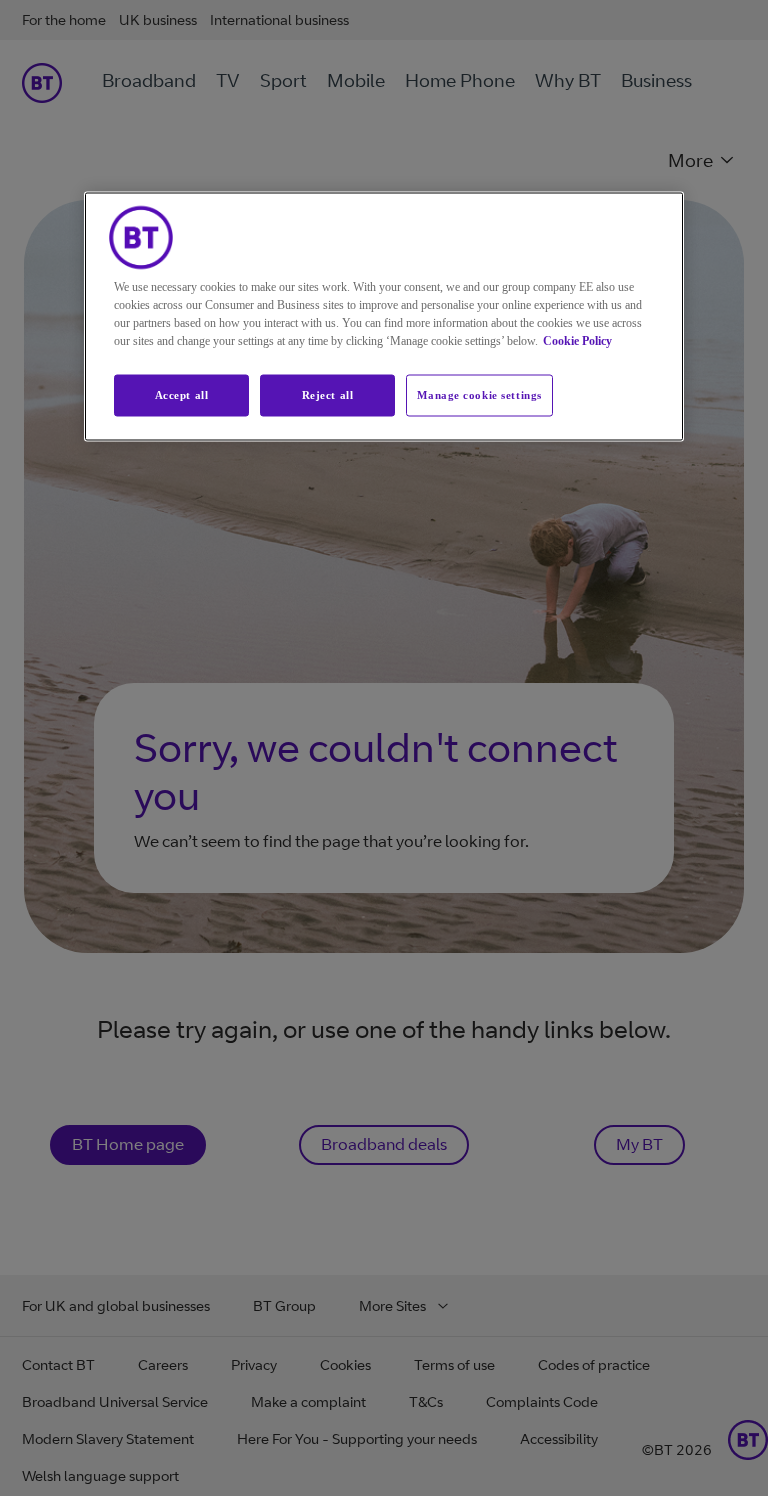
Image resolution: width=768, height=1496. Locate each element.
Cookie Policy (577, 341)
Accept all (182, 395)
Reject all (328, 395)
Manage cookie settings (479, 395)
